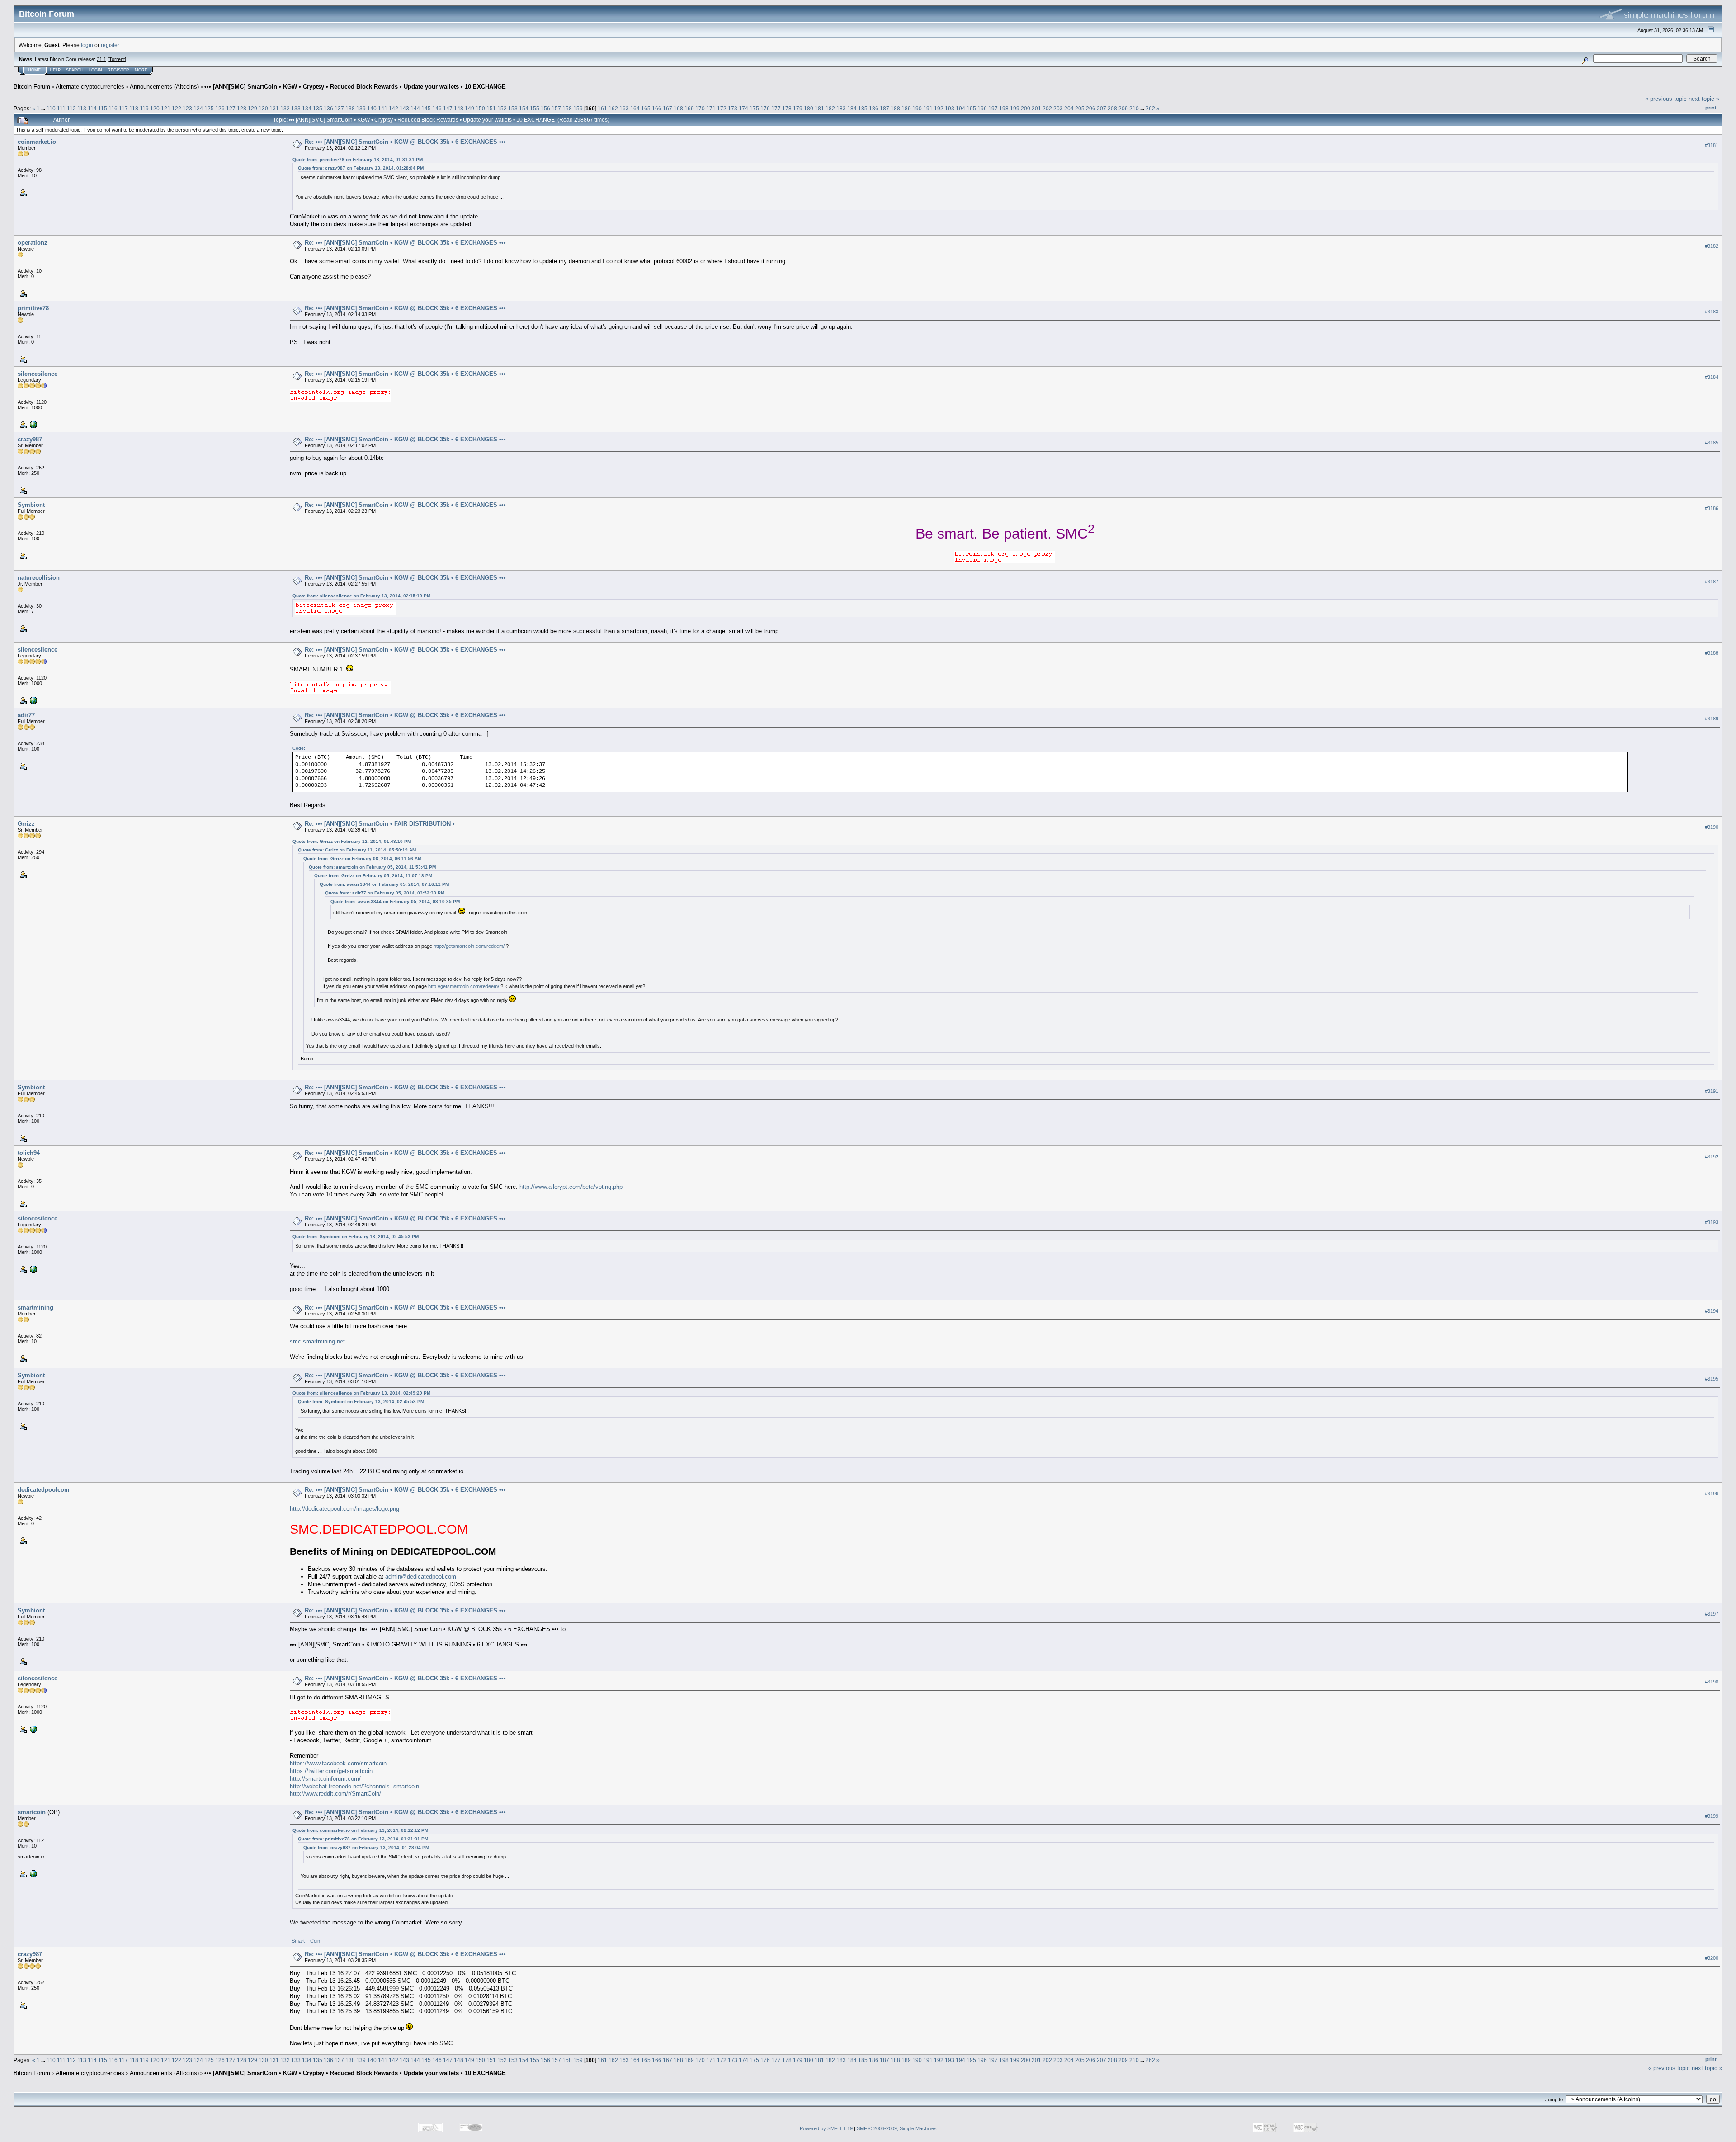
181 (819, 108)
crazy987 (30, 439)
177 (776, 108)
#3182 (1712, 246)
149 (469, 108)
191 (928, 108)
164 (635, 108)
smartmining (35, 1307)
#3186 (1712, 508)
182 (830, 108)
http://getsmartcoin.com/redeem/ (469, 946)
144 (415, 108)
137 (339, 108)
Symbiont (31, 505)
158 (567, 108)
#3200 (1712, 1958)
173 (733, 108)
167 (668, 108)
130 (263, 108)
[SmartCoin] (33, 1873)
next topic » (1704, 99)
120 (155, 108)
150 (480, 108)
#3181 (1712, 145)
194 (960, 108)
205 (1080, 108)
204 (1069, 108)
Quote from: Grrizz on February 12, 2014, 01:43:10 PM (352, 841)
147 (448, 108)
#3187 (1712, 582)
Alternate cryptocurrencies (90, 87)
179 (798, 108)
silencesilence (38, 374)
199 (1015, 108)
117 (123, 108)
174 (743, 108)
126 (220, 108)
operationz (33, 243)
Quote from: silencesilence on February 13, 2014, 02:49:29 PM (361, 1393)
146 (437, 108)
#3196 (1712, 1494)
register (110, 45)
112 (71, 108)
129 (252, 108)
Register (118, 70)
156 (545, 108)
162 (613, 108)
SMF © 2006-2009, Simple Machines (897, 2128)
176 (765, 108)
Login (96, 70)
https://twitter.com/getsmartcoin (331, 1771)
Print (1711, 108)
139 (361, 108)
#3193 (1712, 1222)
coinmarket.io (37, 142)
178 (787, 108)
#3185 (1712, 443)
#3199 (1712, 1816)
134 (307, 108)
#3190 (1712, 827)
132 (285, 108)
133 (296, 108)
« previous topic (1666, 99)
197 (993, 108)
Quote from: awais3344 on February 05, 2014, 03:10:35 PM (395, 901)
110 (51, 108)
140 (372, 108)
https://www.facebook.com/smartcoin (338, 1763)
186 (874, 108)
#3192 (1712, 1157)
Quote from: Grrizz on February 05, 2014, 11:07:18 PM (373, 876)
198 (1004, 108)
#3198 (1712, 1682)
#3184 (1712, 377)
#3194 (1712, 1311)
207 (1102, 108)
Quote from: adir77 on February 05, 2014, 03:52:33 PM (385, 893)
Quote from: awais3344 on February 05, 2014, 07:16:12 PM (384, 884)
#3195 (1712, 1379)
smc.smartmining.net (317, 1341)
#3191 (1712, 1091)
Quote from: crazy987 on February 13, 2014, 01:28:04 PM (361, 168)
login (87, 45)
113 (82, 108)
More (141, 70)
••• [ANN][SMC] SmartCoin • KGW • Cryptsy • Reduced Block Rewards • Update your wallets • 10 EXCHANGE (355, 87)
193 (950, 108)
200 (1026, 108)
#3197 (1712, 1614)
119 (144, 108)
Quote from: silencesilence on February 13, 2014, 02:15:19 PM (361, 596)
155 (535, 108)
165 (646, 108)
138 (350, 108)
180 (809, 108)
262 (1150, 108)
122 (177, 108)
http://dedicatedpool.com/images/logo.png (344, 1509)
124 (198, 108)
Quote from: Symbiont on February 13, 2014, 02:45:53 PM (356, 1236)
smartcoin (32, 1812)
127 (231, 108)
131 (274, 108)
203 (1058, 108)
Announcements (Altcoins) (164, 87)
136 (328, 108)
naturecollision (39, 578)
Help (55, 70)
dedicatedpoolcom (44, 1490)
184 (852, 108)
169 (689, 108)
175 (754, 108)
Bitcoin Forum (32, 87)
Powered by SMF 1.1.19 (826, 2128)
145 (426, 108)
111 (61, 108)
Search (75, 70)
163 (624, 108)
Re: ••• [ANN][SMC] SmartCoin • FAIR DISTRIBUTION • (380, 824)
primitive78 (33, 308)
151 (491, 108)
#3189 (1712, 719)
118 (134, 108)
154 (524, 108)
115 (103, 108)
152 (502, 108)
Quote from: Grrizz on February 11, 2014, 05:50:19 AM (357, 850)
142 (394, 108)
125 (209, 108)
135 (318, 108)
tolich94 (29, 1153)
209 (1123, 108)
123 (187, 108)
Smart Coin (307, 1941)
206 (1091, 108)
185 (863, 108)
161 (602, 108)
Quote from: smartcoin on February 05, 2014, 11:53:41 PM (372, 867)
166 (657, 108)
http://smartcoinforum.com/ (325, 1779)
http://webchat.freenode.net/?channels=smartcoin (354, 1786)
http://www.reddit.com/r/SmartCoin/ (335, 1794)
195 (971, 108)
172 (722, 108)
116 (113, 108)
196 (982, 108)
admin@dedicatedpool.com (421, 1577)
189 (906, 108)
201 (1036, 108)
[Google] (33, 424)
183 (841, 108)
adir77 (26, 715)
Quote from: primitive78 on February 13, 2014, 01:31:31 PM (358, 159)
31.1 (101, 59)
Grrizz (26, 824)
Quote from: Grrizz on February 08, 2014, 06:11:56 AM (362, 858)
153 (513, 108)
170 (700, 108)
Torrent (117, 59)
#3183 (1712, 312)
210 (1134, 108)
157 (556, 108)
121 (166, 108)
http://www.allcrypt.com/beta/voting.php (571, 1187)
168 (678, 108)
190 (917, 108)
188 (895, 108)
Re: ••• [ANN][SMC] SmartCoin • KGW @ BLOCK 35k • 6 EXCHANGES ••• (405, 142)
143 (404, 108)
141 (383, 108)
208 (1112, 108)
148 (459, 108)
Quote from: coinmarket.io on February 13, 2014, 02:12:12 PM (360, 1830)
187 (885, 108)
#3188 (1712, 653)
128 (242, 108)
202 (1047, 108)
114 (92, 108)
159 (578, 108)
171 (711, 108)
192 (939, 108)
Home (34, 70)
